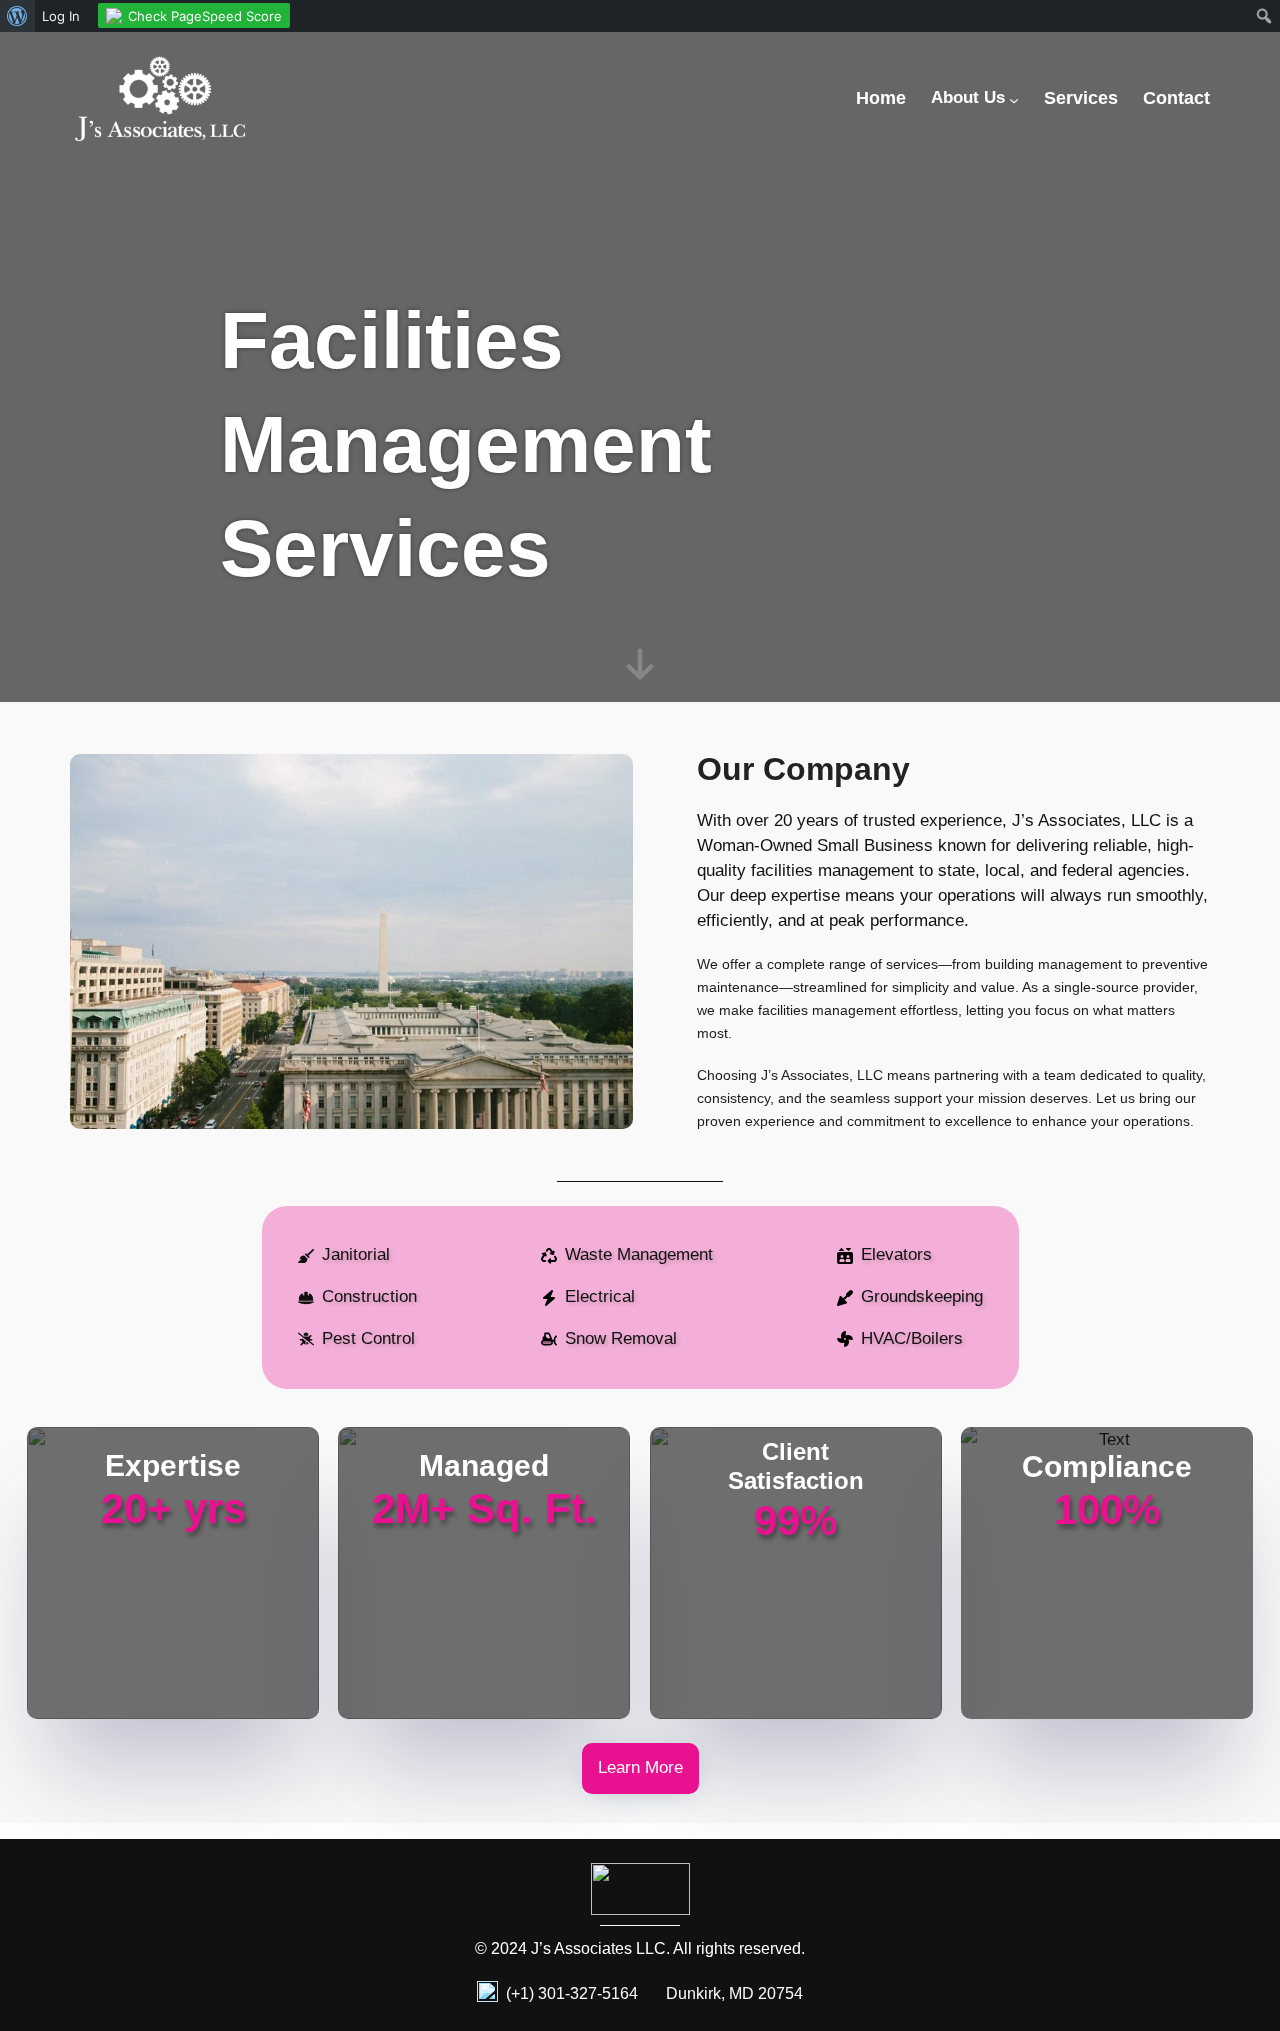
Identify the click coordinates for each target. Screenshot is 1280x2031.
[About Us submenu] (1014, 100)
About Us (968, 97)
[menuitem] (17, 16)
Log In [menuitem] (61, 16)
